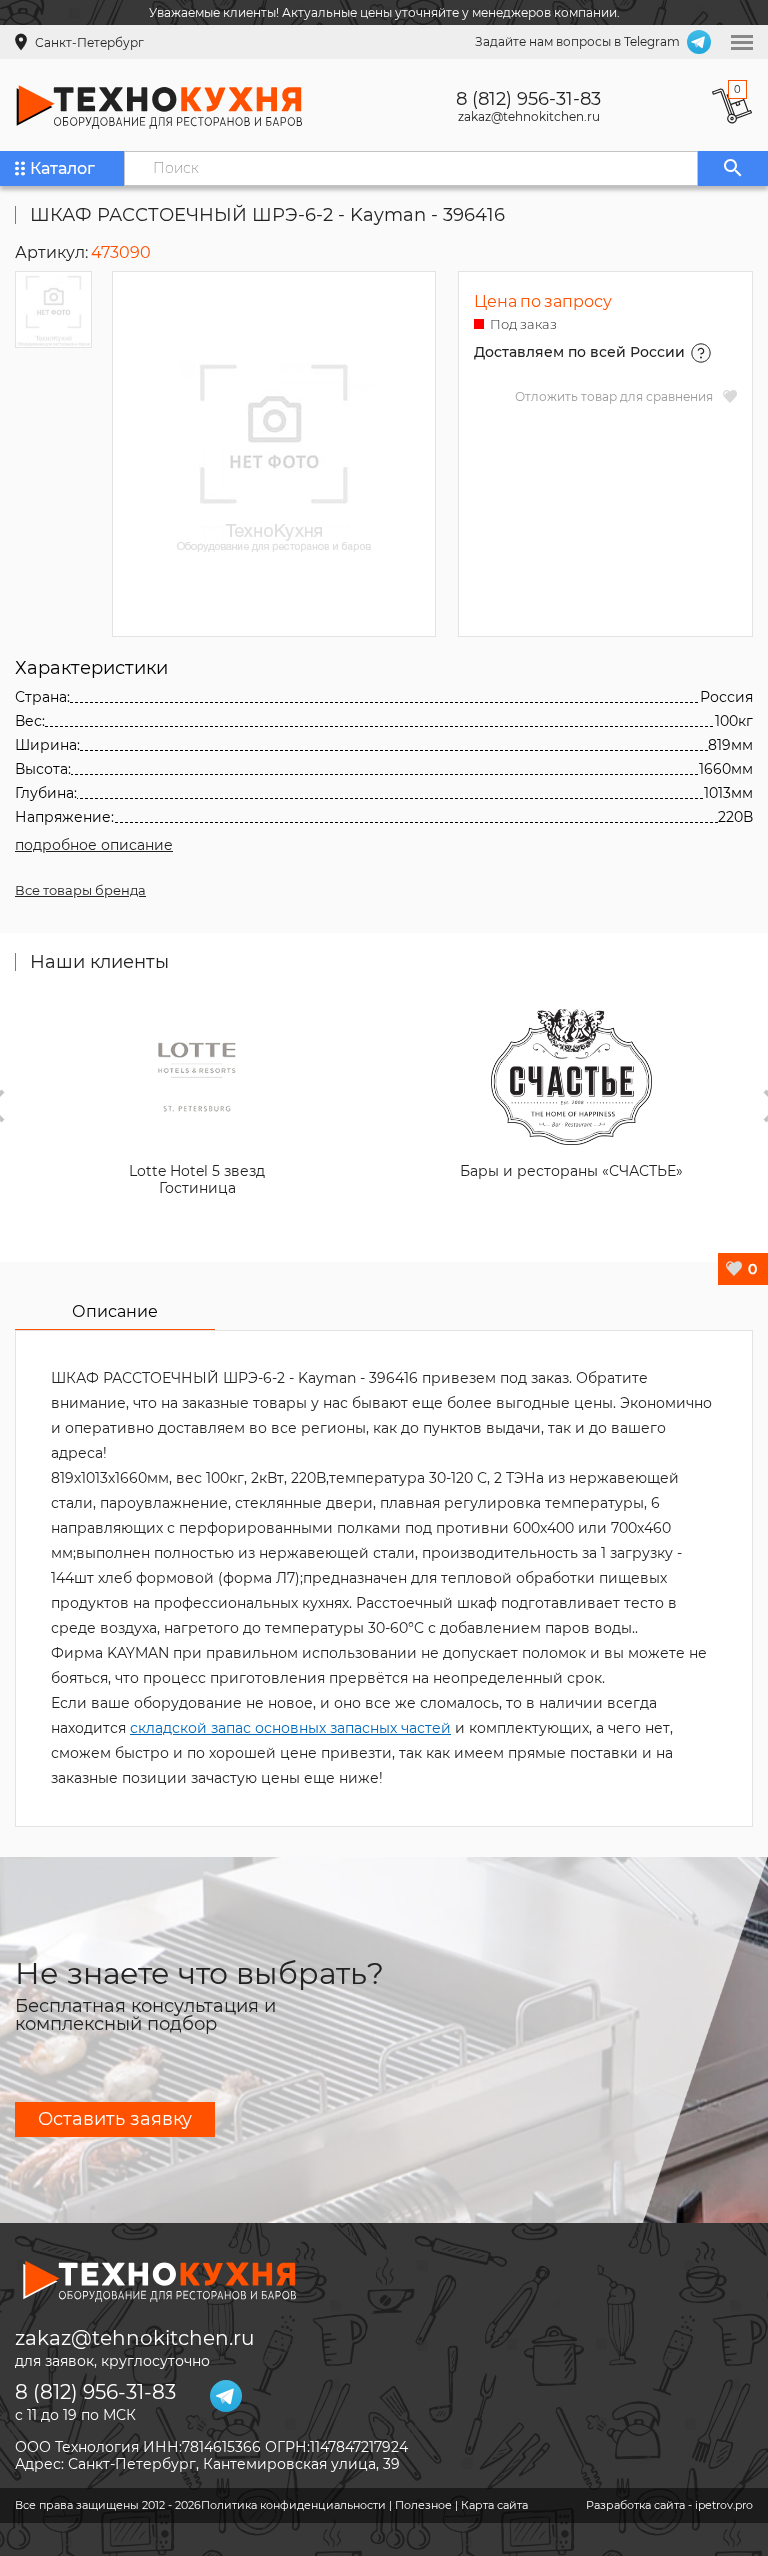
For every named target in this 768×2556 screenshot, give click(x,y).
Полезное (423, 2505)
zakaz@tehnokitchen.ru (529, 117)
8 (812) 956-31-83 (528, 99)
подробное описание (94, 845)
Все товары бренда (80, 890)
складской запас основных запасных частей (290, 1728)
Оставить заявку (115, 2119)
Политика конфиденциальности (293, 2505)
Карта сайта (494, 2505)
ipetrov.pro (724, 2505)
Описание (115, 1311)
